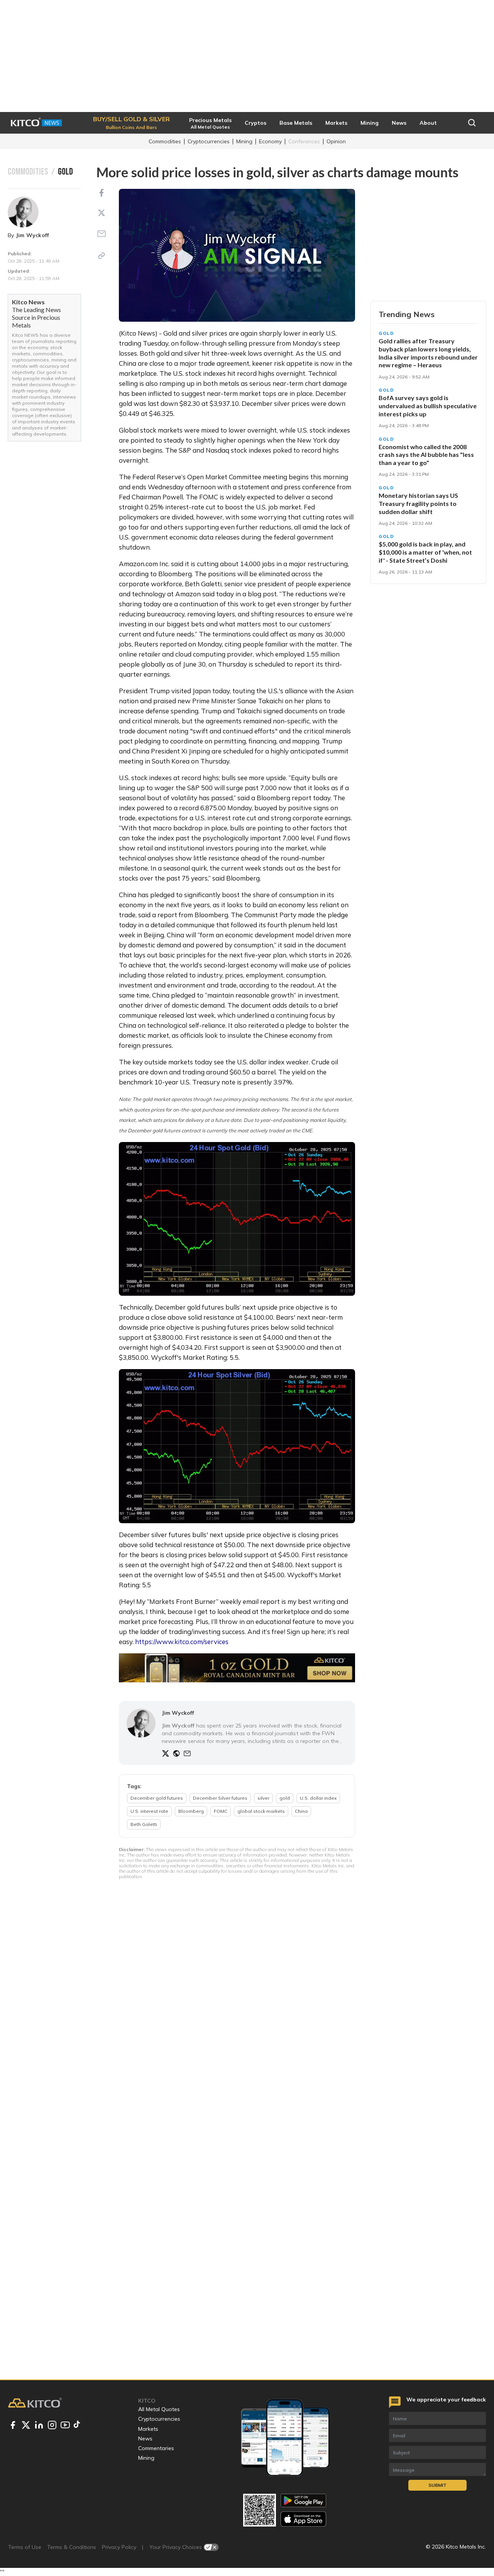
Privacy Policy (119, 2547)
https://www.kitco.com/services (182, 1642)
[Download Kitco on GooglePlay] (303, 2500)
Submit (437, 2485)
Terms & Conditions (72, 2547)
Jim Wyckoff (33, 235)
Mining (244, 141)
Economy (270, 141)
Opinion (336, 141)
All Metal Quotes (159, 2409)
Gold (387, 333)
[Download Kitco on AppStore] (303, 2519)
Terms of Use (25, 2547)
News (145, 2439)
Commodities (165, 141)
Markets (148, 2429)
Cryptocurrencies (209, 141)
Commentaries (156, 2448)
